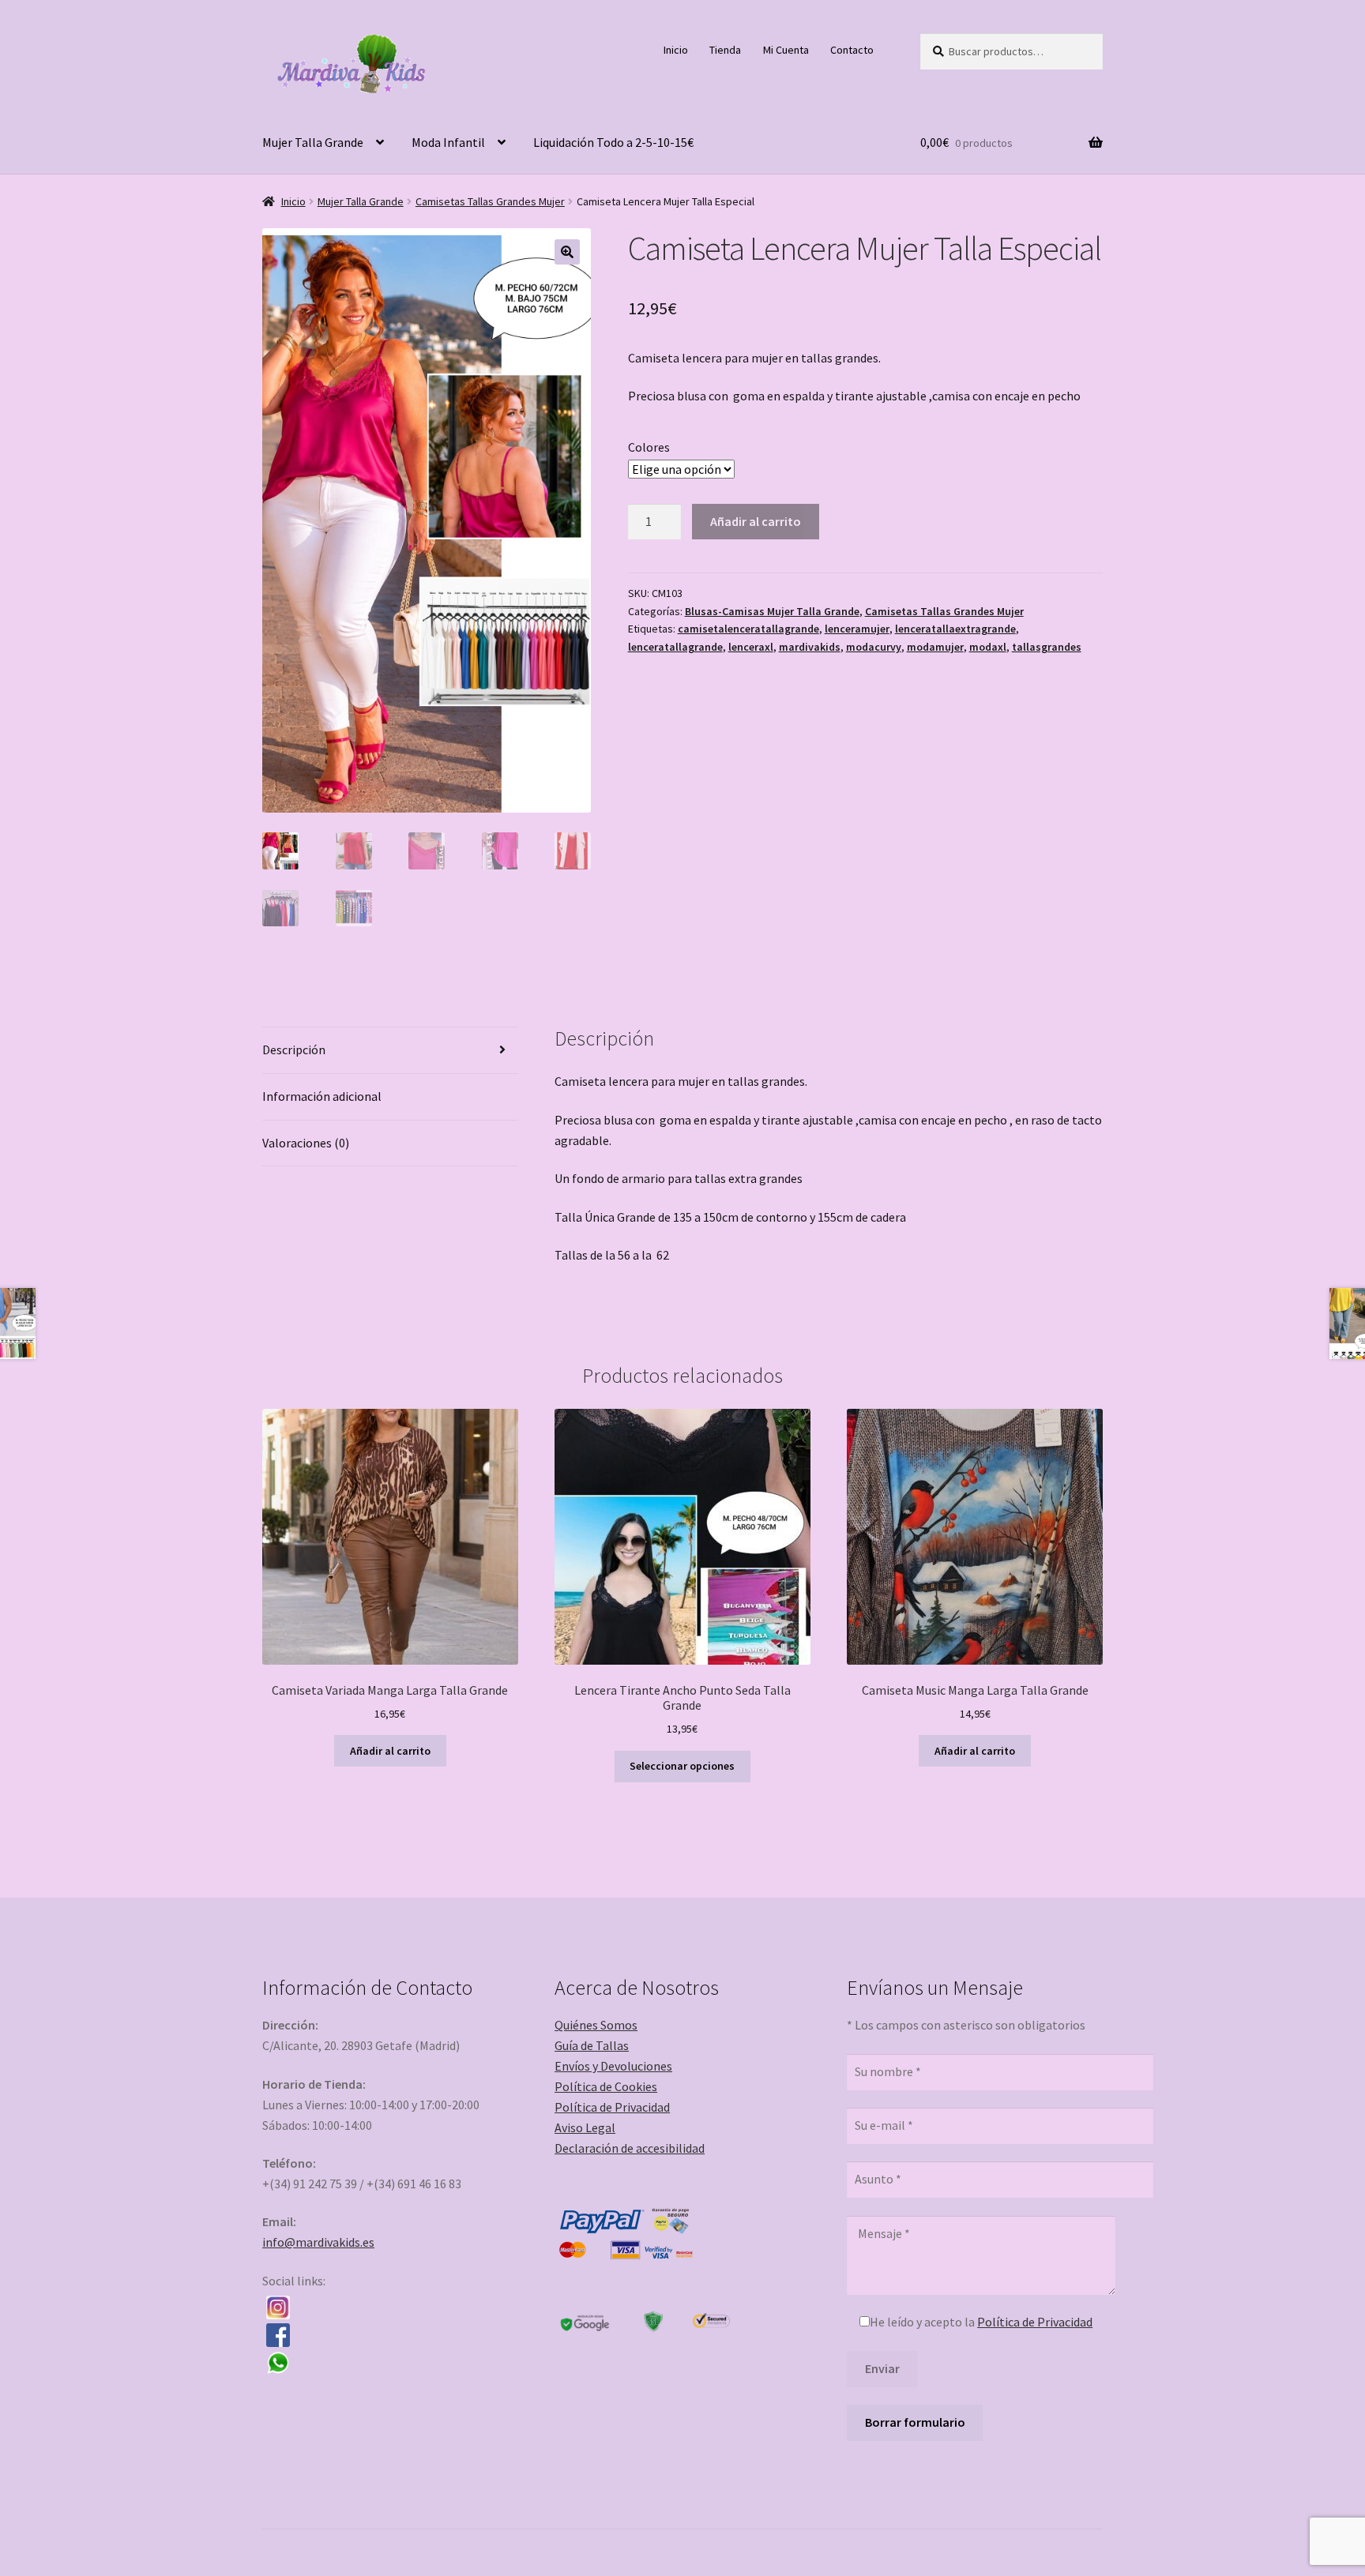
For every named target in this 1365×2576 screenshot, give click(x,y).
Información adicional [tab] (322, 1096)
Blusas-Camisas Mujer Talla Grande (772, 611)
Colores (649, 447)
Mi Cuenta (786, 50)
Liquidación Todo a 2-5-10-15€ (613, 142)
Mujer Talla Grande (313, 142)
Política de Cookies (606, 2086)
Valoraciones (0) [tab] (306, 1143)
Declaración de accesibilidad (630, 2148)
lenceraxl (751, 647)
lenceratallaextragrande (955, 629)
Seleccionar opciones (682, 1766)
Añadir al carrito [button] (390, 1751)
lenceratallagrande (675, 647)
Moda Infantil (448, 142)
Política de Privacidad (612, 2107)
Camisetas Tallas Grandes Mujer (490, 201)
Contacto (852, 50)
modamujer (935, 647)
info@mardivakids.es (318, 2242)
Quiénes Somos (596, 2025)
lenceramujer (857, 629)
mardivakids (810, 647)
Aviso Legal (585, 2127)
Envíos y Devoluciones (613, 2066)
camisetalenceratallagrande (748, 629)
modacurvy (874, 647)
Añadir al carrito (756, 521)
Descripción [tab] (294, 1050)
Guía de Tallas (592, 2045)
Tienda (725, 50)
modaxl (988, 647)
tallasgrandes (1047, 647)
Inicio (676, 50)
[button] (567, 252)
